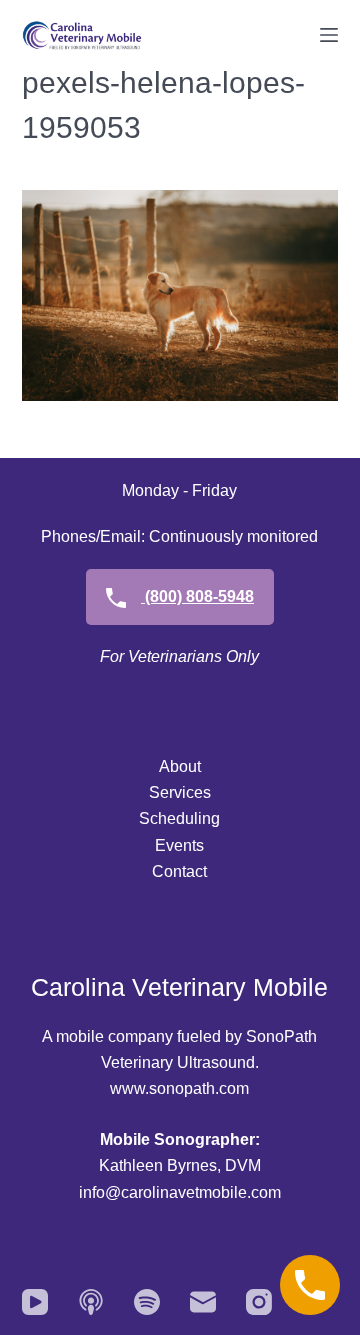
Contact (179, 871)
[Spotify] (147, 1302)
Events (179, 845)
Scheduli (170, 818)
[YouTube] (35, 1302)
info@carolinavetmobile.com (180, 1192)
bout (185, 766)
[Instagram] (259, 1302)
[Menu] (329, 35)
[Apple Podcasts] (91, 1302)
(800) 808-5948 (197, 596)
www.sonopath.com (179, 1088)
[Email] (203, 1302)
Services (180, 792)
